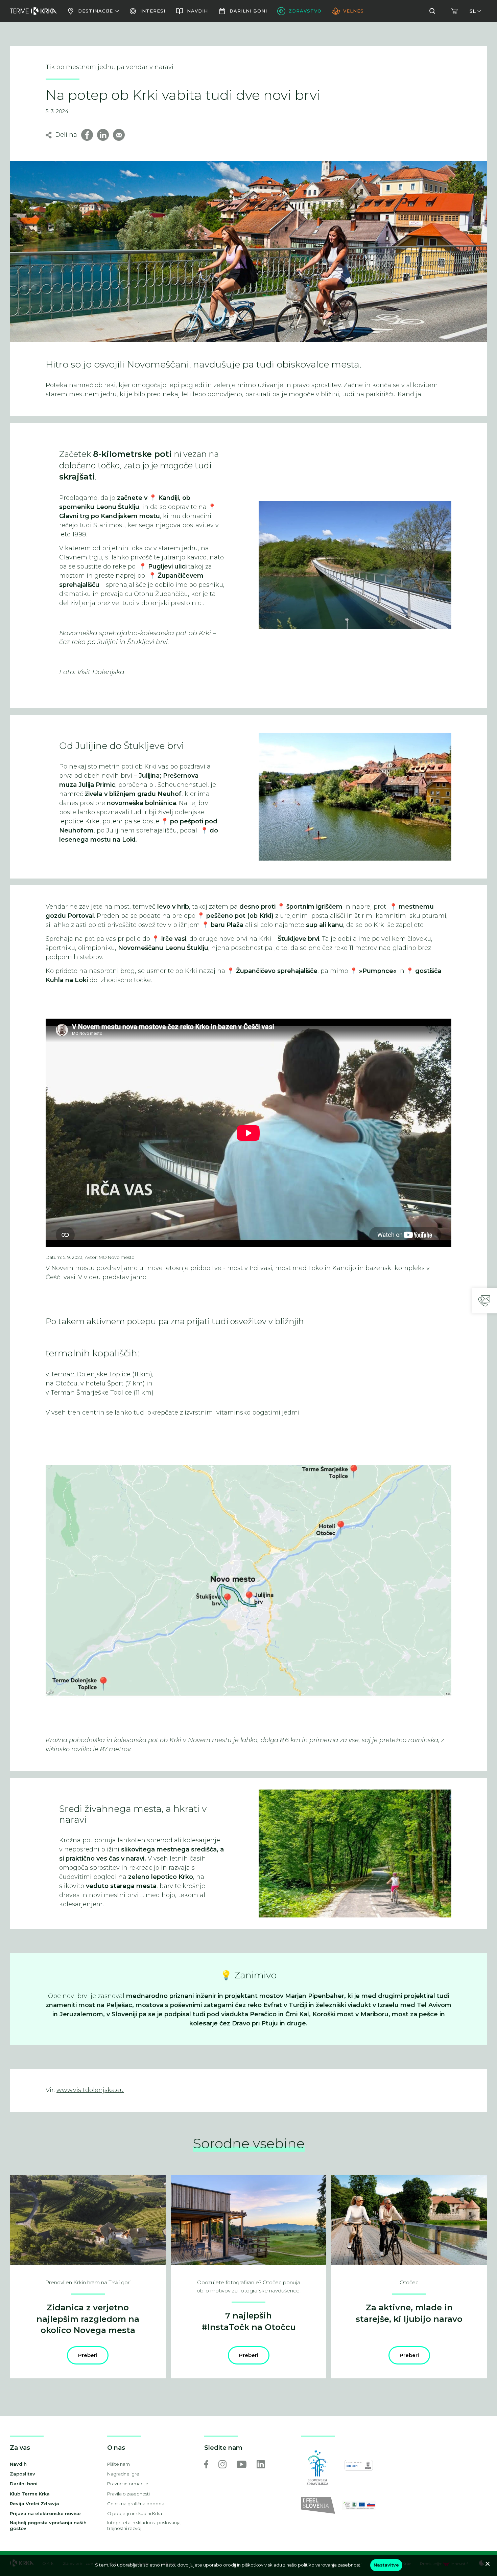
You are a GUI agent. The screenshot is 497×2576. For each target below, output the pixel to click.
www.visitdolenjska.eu (90, 2090)
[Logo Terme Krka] (33, 11)
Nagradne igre (123, 2474)
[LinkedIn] (261, 2464)
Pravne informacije (128, 2484)
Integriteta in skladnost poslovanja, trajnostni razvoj (144, 2525)
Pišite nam (119, 2464)
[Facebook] (206, 2464)
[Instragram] (222, 2464)
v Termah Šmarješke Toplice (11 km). (101, 1393)
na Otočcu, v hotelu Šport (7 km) (95, 1383)
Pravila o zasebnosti (128, 2494)
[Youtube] (242, 2464)
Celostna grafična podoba (136, 2504)
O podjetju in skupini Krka (135, 2513)
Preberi (88, 2355)
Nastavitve (386, 2565)
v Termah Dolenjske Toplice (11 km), (100, 1374)
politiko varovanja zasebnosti (330, 2565)
